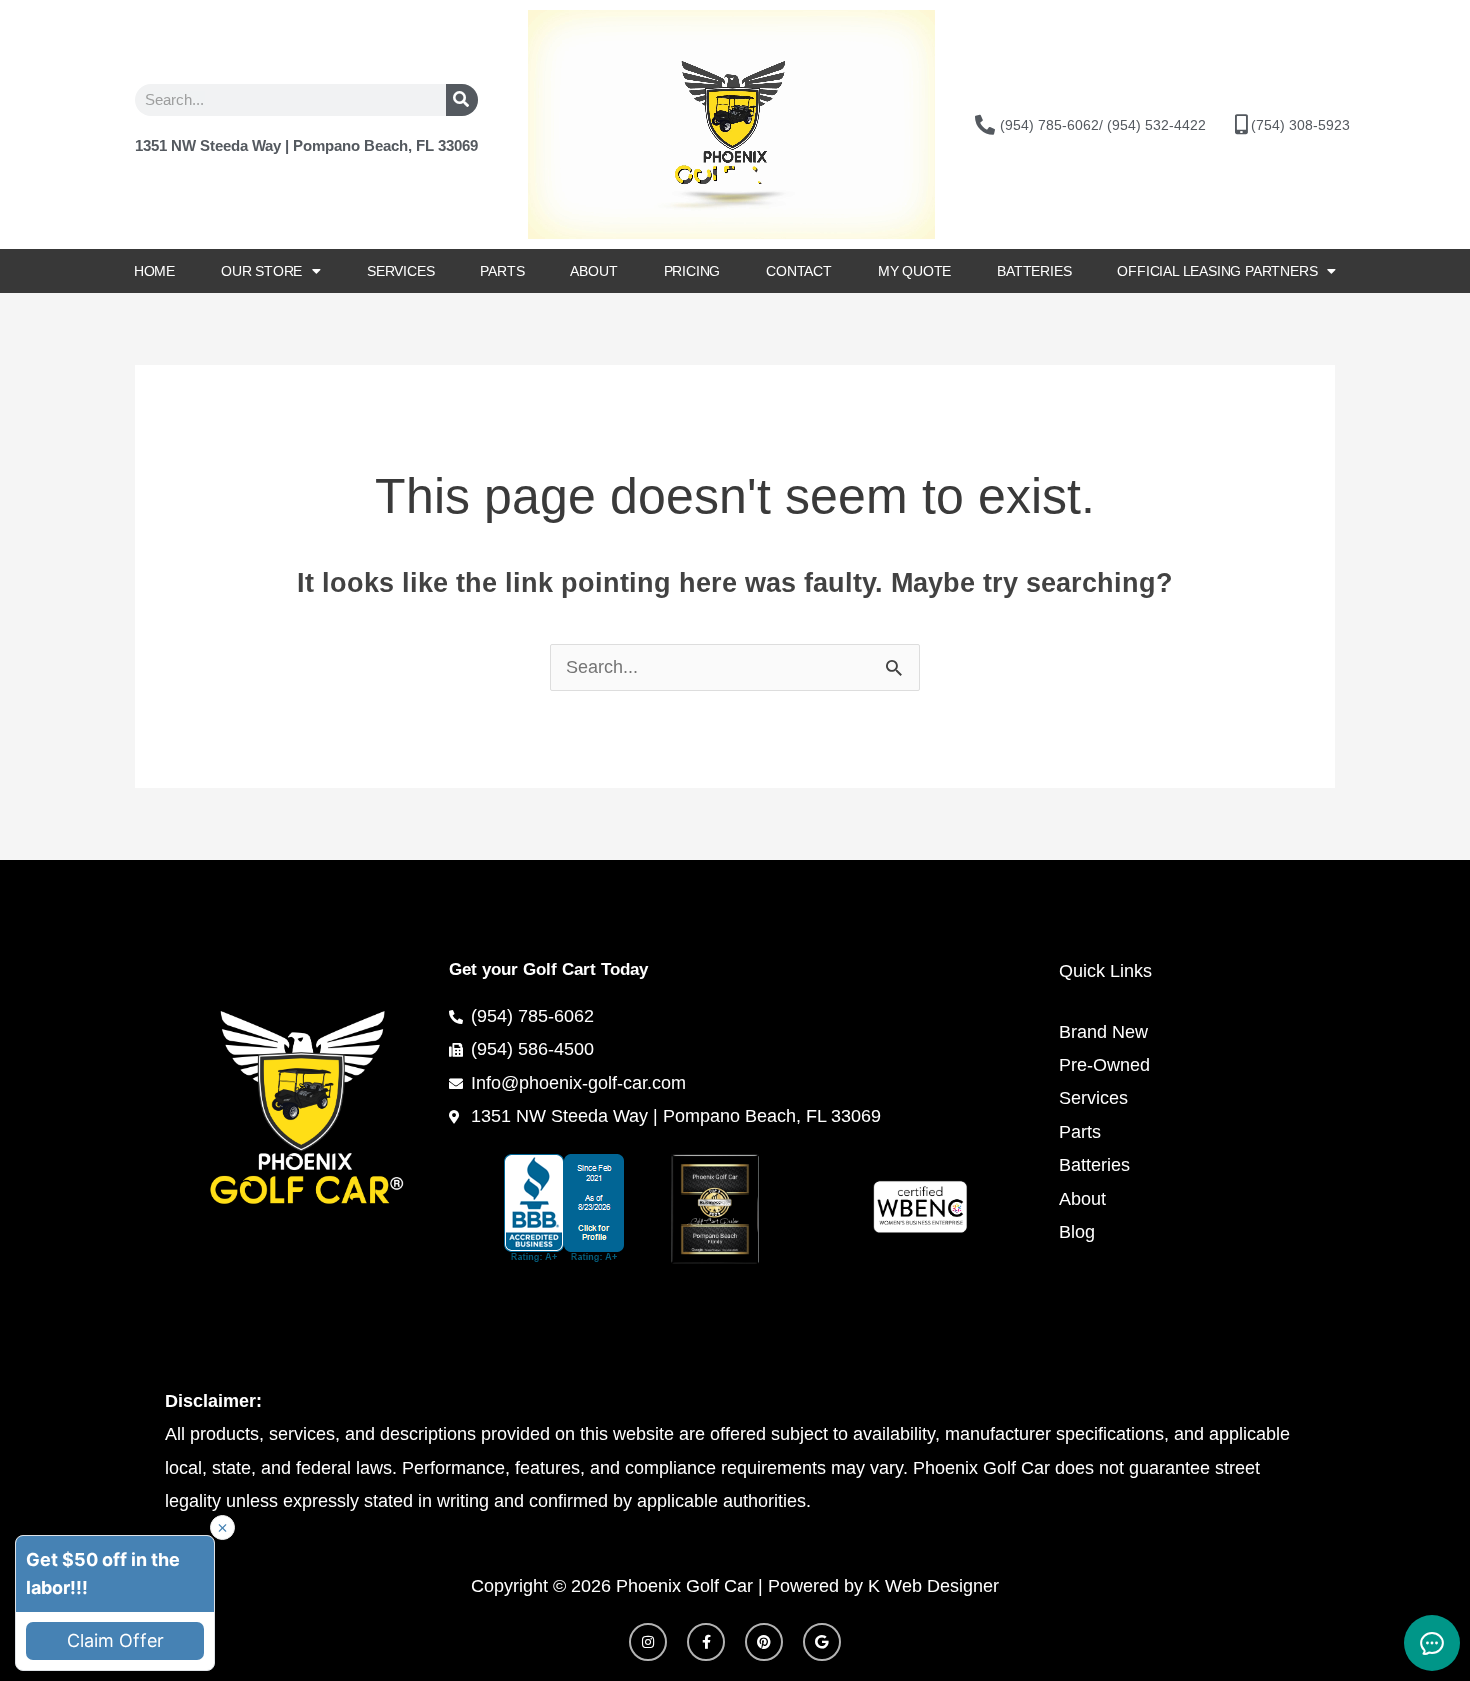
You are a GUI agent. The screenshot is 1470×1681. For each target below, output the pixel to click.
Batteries (1034, 271)
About (593, 271)
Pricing (692, 271)
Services (400, 271)
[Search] (462, 100)
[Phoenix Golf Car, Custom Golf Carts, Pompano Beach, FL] (587, 1208)
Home (154, 271)
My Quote (914, 271)
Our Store (261, 271)
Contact (799, 271)
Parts (502, 271)
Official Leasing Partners (1217, 271)
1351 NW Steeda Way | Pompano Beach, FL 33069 (306, 145)
